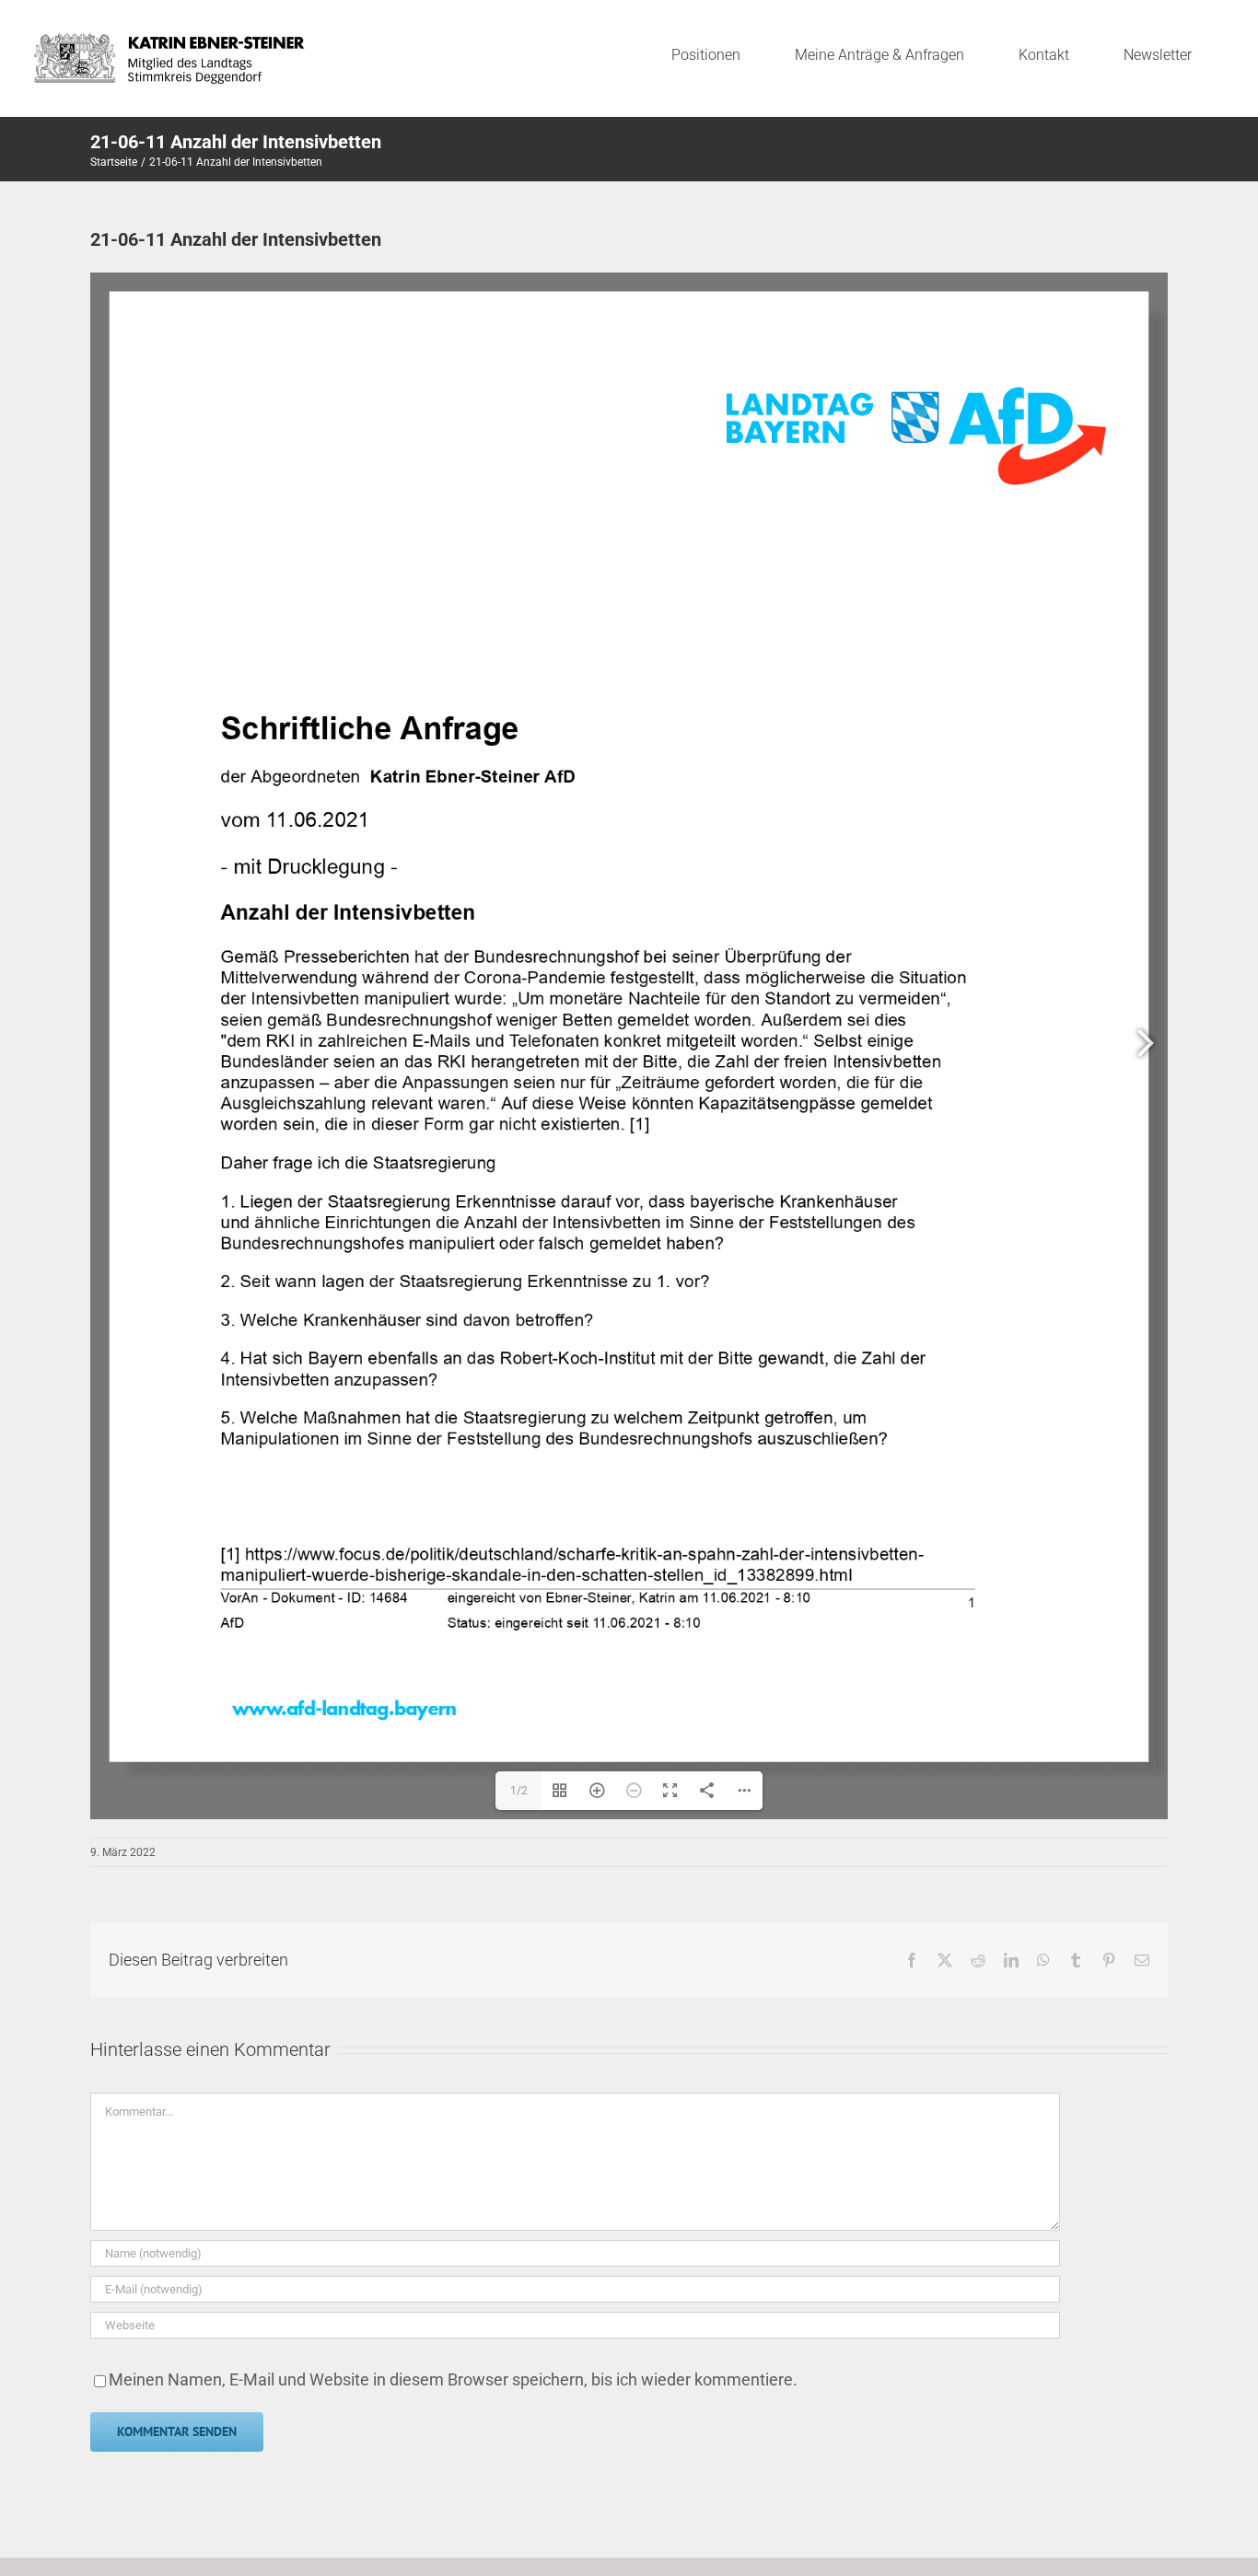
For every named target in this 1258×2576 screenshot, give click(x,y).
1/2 (519, 1791)
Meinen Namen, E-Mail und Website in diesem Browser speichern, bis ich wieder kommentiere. (453, 2379)
